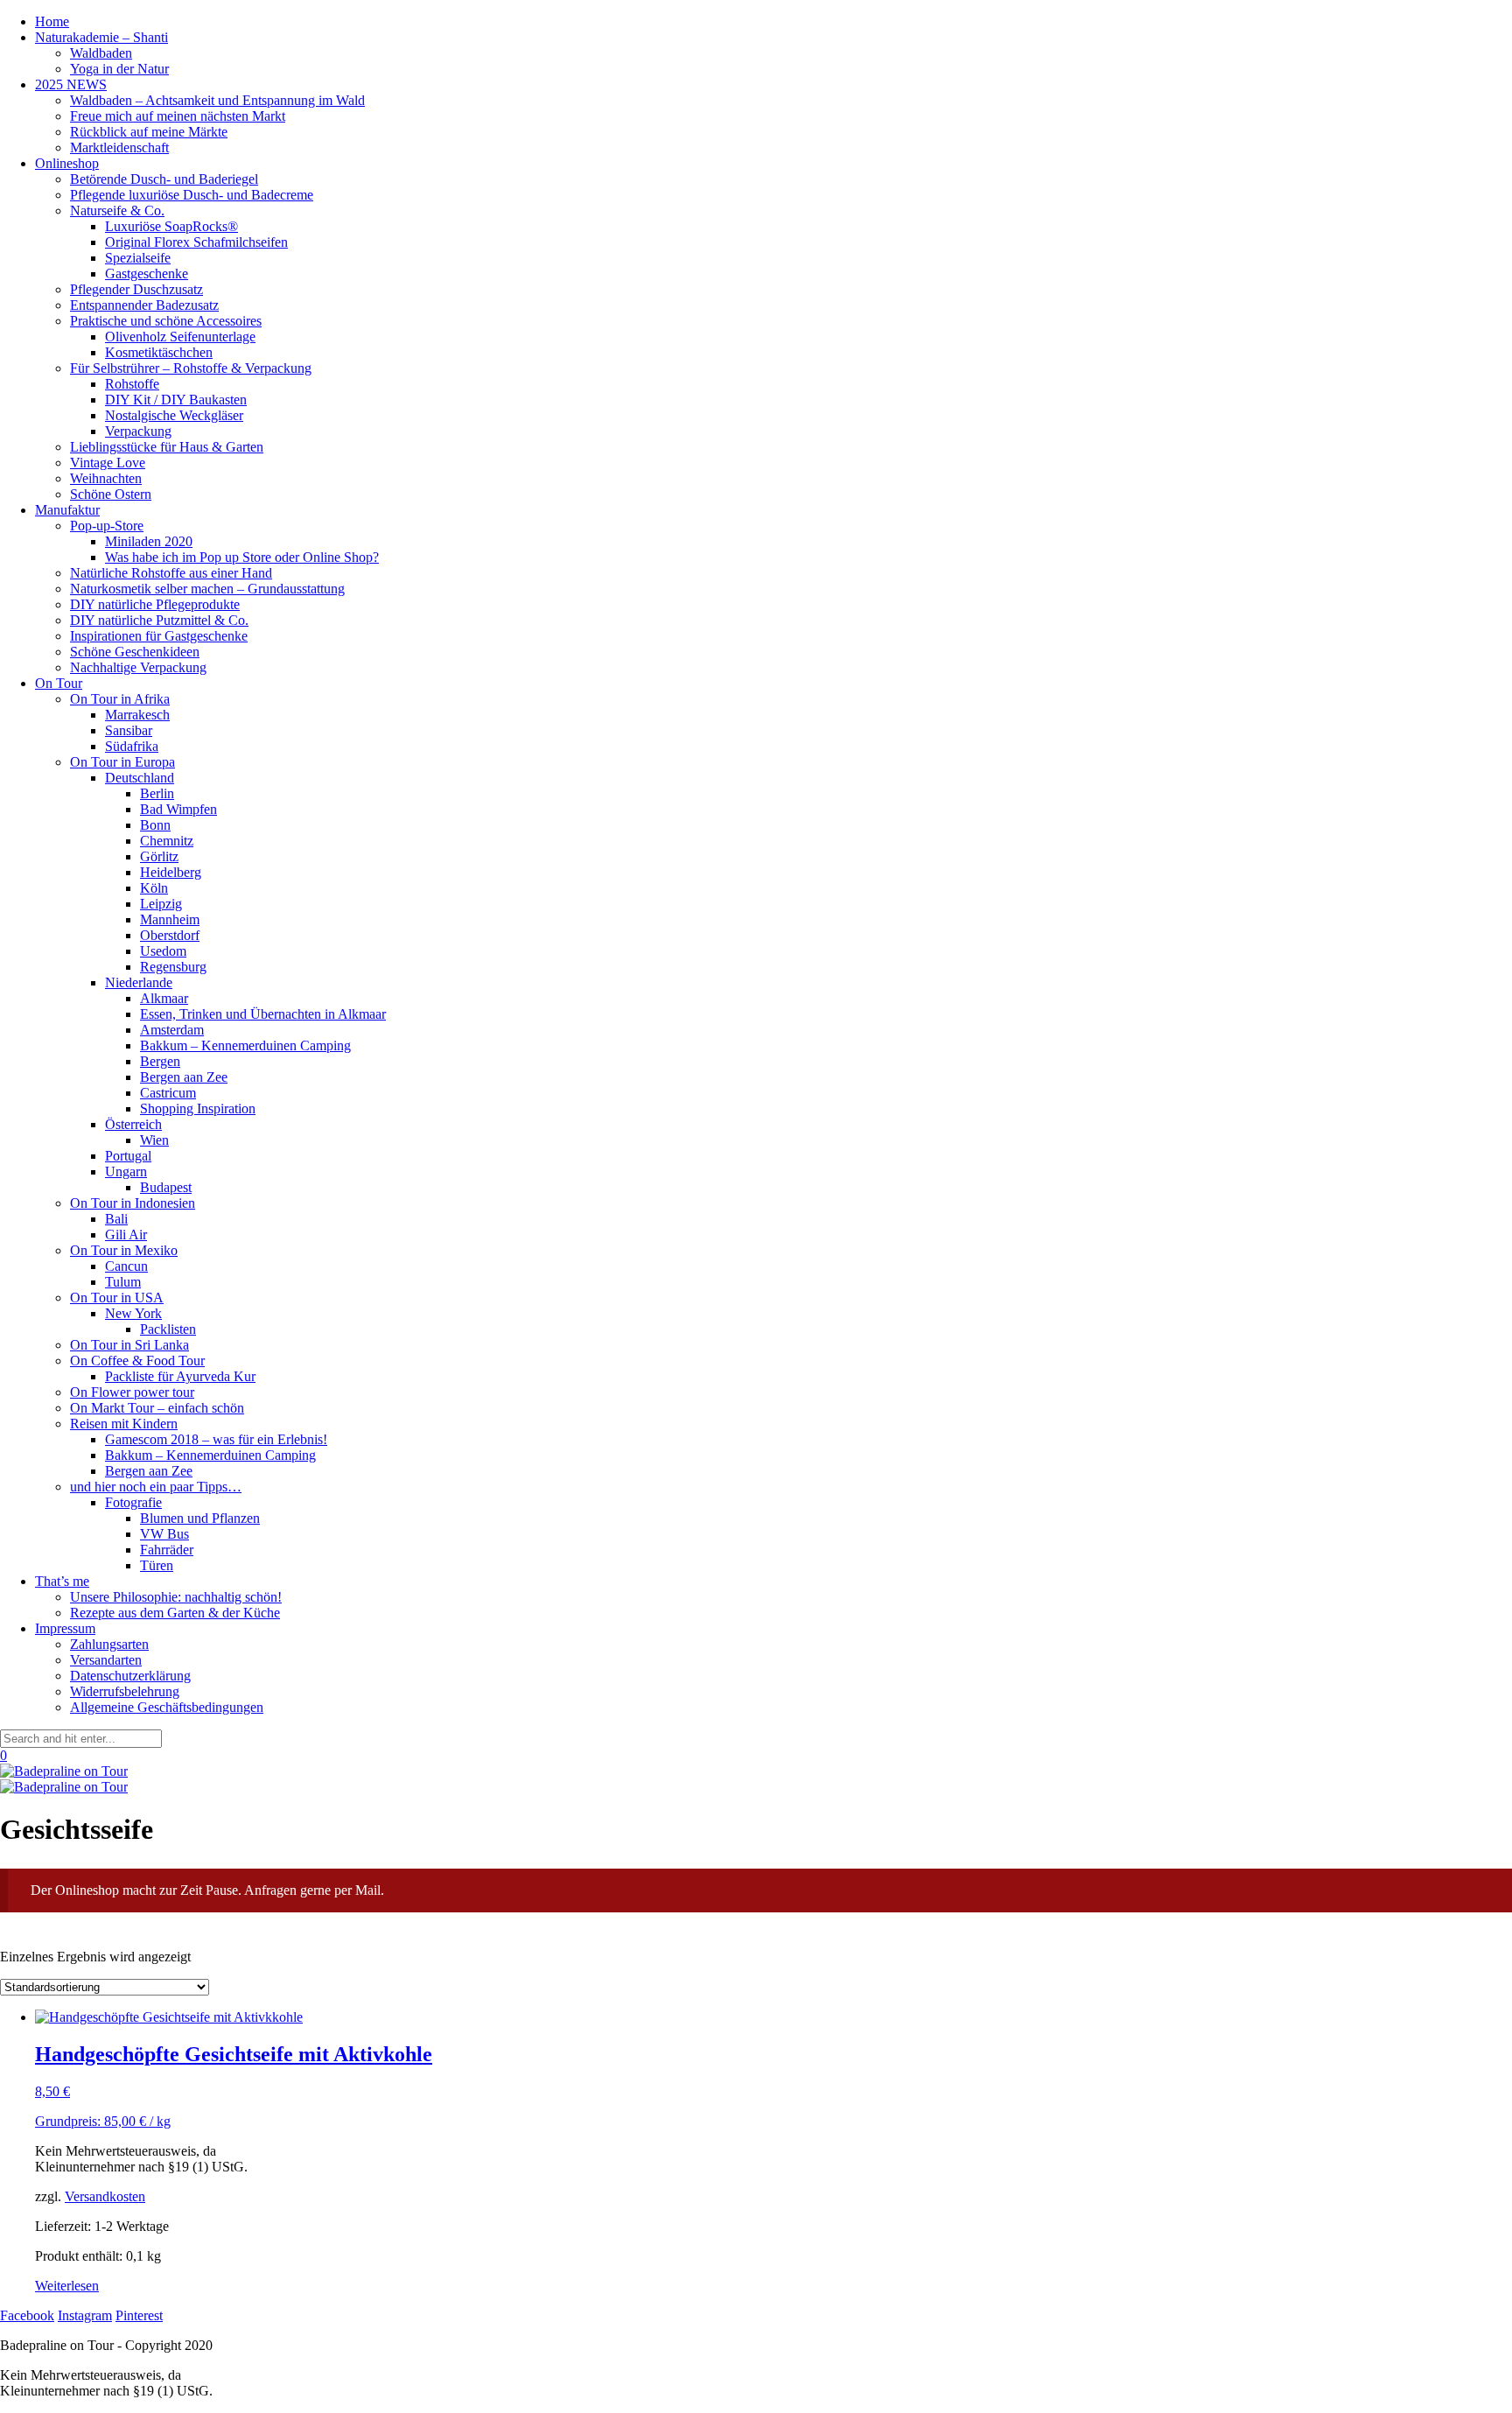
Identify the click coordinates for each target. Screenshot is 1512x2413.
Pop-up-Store (107, 526)
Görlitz (159, 856)
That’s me (62, 1581)
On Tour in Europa (122, 762)
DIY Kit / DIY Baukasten (176, 400)
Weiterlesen (67, 2286)
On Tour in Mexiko (124, 1250)
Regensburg (173, 967)
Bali (116, 1219)
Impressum (65, 1628)
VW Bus (164, 1534)
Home (52, 21)
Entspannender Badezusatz (144, 305)
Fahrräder (167, 1550)
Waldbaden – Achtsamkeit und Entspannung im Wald (217, 100)
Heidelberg (171, 872)
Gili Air (126, 1235)
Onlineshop (67, 163)
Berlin (157, 793)
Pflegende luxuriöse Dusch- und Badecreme (192, 195)
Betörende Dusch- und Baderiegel (164, 179)
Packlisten (168, 1329)
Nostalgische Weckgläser (174, 415)
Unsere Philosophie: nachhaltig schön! (176, 1597)
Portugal (128, 1156)
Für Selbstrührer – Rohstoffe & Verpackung (191, 368)
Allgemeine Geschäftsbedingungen (167, 1707)
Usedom (163, 951)
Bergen (160, 1061)
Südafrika (132, 746)
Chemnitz (167, 841)
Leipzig (161, 904)
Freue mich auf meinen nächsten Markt (178, 116)
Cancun (126, 1266)
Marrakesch (137, 715)
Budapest (166, 1187)
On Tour (59, 683)
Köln (154, 888)
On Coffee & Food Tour (137, 1361)
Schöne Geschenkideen (135, 652)
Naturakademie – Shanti (101, 37)
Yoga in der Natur (119, 69)
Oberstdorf (170, 935)
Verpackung (138, 431)
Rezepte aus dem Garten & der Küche (175, 1613)
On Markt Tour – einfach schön (157, 1408)
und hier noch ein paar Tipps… (156, 1487)
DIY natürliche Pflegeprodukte (155, 604)
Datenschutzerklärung (130, 1676)
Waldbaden (101, 53)
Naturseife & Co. (117, 210)
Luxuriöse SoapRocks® (171, 226)
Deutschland (140, 778)
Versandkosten (105, 2196)
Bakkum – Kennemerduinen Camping (245, 1045)
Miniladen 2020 (149, 541)
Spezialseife (138, 258)
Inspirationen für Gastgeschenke (159, 636)
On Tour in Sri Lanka (129, 1345)
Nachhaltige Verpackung (138, 667)
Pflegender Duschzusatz (136, 289)
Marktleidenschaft (119, 147)
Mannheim (170, 919)
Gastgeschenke (147, 274)
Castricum (168, 1093)
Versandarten (106, 1660)
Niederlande (139, 982)
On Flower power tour (132, 1392)
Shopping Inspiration (198, 1108)
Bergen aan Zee (184, 1077)
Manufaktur (67, 510)
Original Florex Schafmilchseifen (196, 242)
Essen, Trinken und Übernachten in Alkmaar (263, 1014)
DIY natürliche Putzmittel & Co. (159, 620)
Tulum (123, 1282)
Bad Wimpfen (178, 809)
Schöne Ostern (111, 494)
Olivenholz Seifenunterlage (180, 337)
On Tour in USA (117, 1298)
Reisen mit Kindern (124, 1424)
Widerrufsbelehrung (125, 1691)
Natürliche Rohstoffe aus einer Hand (171, 573)
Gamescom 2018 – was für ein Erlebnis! (216, 1439)
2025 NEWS (71, 84)
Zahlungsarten (109, 1644)
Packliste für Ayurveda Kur (180, 1376)
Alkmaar (164, 998)
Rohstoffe (132, 384)
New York (133, 1313)
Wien (154, 1140)
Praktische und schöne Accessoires (166, 321)
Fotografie (133, 1502)
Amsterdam (172, 1030)
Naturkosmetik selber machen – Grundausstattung (207, 589)
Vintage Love (108, 463)
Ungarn (126, 1171)
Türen (157, 1565)
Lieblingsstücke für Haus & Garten (167, 447)
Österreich (133, 1124)
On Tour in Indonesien (133, 1203)
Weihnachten (106, 478)
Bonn (155, 825)
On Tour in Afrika (120, 699)
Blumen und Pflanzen (200, 1518)
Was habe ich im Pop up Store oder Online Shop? (242, 557)
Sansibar (129, 730)
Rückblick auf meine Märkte (149, 132)
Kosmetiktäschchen (159, 352)
